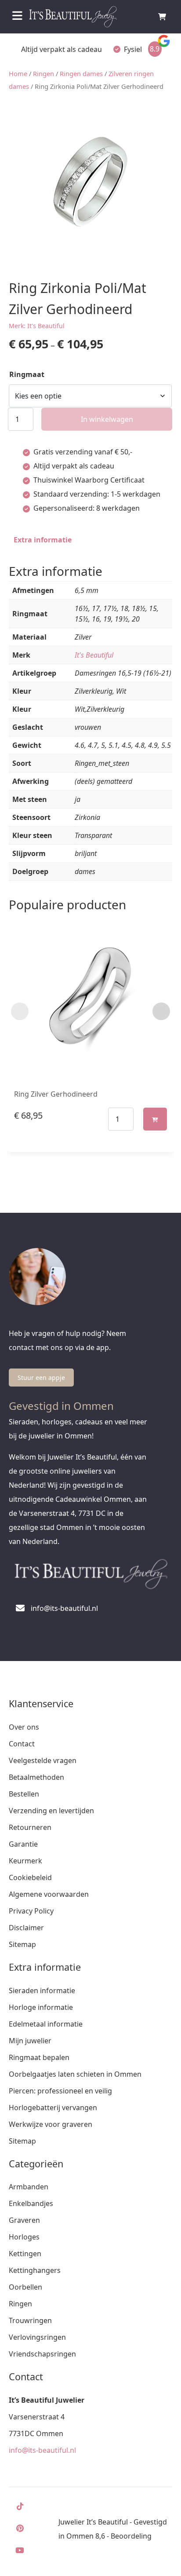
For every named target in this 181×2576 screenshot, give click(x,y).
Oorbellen (25, 2287)
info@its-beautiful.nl (42, 2450)
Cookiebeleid (30, 1877)
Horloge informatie (41, 2007)
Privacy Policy (31, 1911)
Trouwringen (30, 2320)
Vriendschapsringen (42, 2354)
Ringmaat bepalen (39, 2057)
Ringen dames (81, 73)
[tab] (43, 540)
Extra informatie (43, 540)
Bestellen (24, 1794)
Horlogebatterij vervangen (53, 2108)
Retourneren (30, 1827)
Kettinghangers (35, 2270)
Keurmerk (25, 1861)
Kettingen (25, 2254)
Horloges (24, 2237)
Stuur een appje (41, 1378)
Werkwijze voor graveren (51, 2124)
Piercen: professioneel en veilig (60, 2091)
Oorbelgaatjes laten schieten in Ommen (75, 2074)
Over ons (24, 1727)
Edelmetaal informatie (46, 2024)
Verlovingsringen (37, 2337)
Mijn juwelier (30, 2041)
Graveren (24, 2220)
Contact (22, 1744)
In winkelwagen (107, 419)
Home (18, 73)
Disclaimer (26, 1928)
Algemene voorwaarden (49, 1894)
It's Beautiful (94, 655)
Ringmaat (27, 374)
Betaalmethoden (36, 1777)
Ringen (43, 73)
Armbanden (29, 2187)
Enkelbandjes (31, 2203)
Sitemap (22, 1944)
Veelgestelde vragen (43, 1760)
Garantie (23, 1844)
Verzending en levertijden (51, 1811)
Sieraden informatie (42, 1991)
